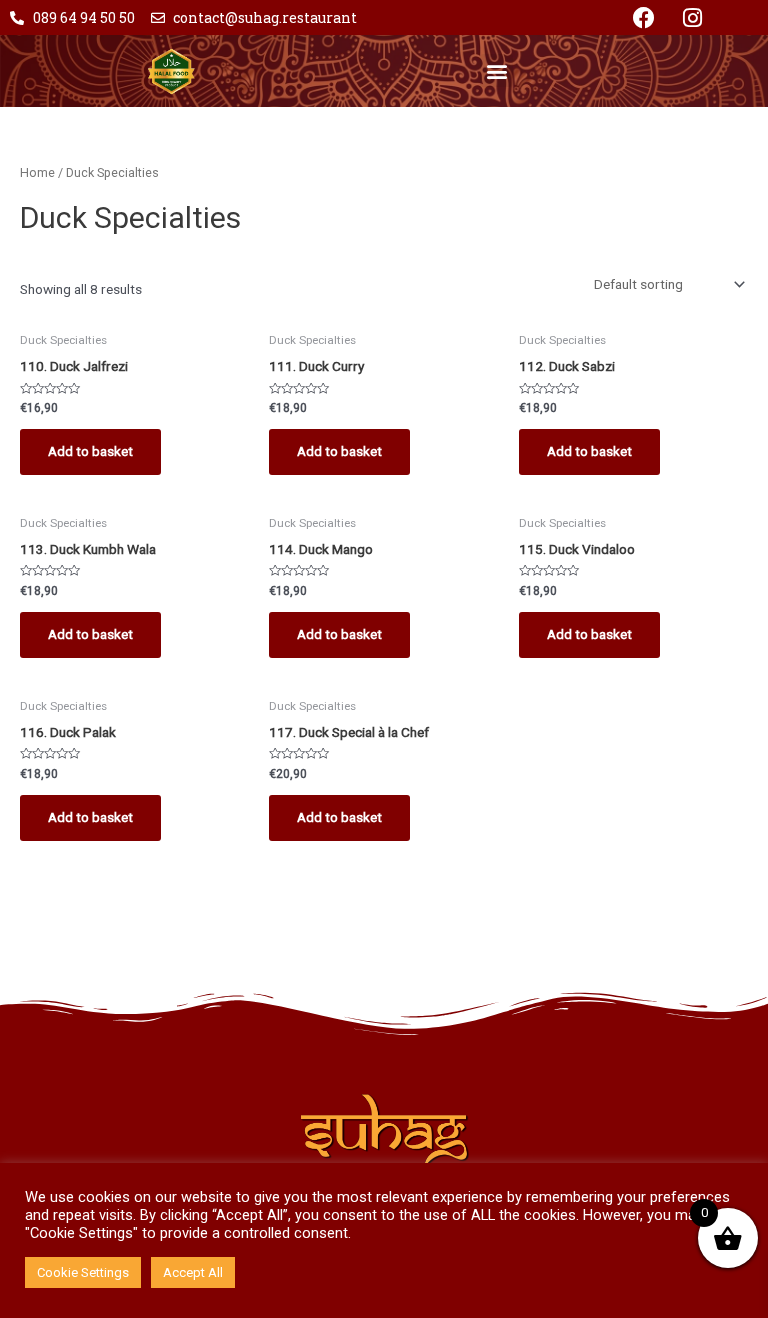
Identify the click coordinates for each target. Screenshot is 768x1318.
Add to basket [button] (90, 451)
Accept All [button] (193, 1272)
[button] (496, 70)
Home (37, 172)
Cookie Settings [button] (83, 1272)
